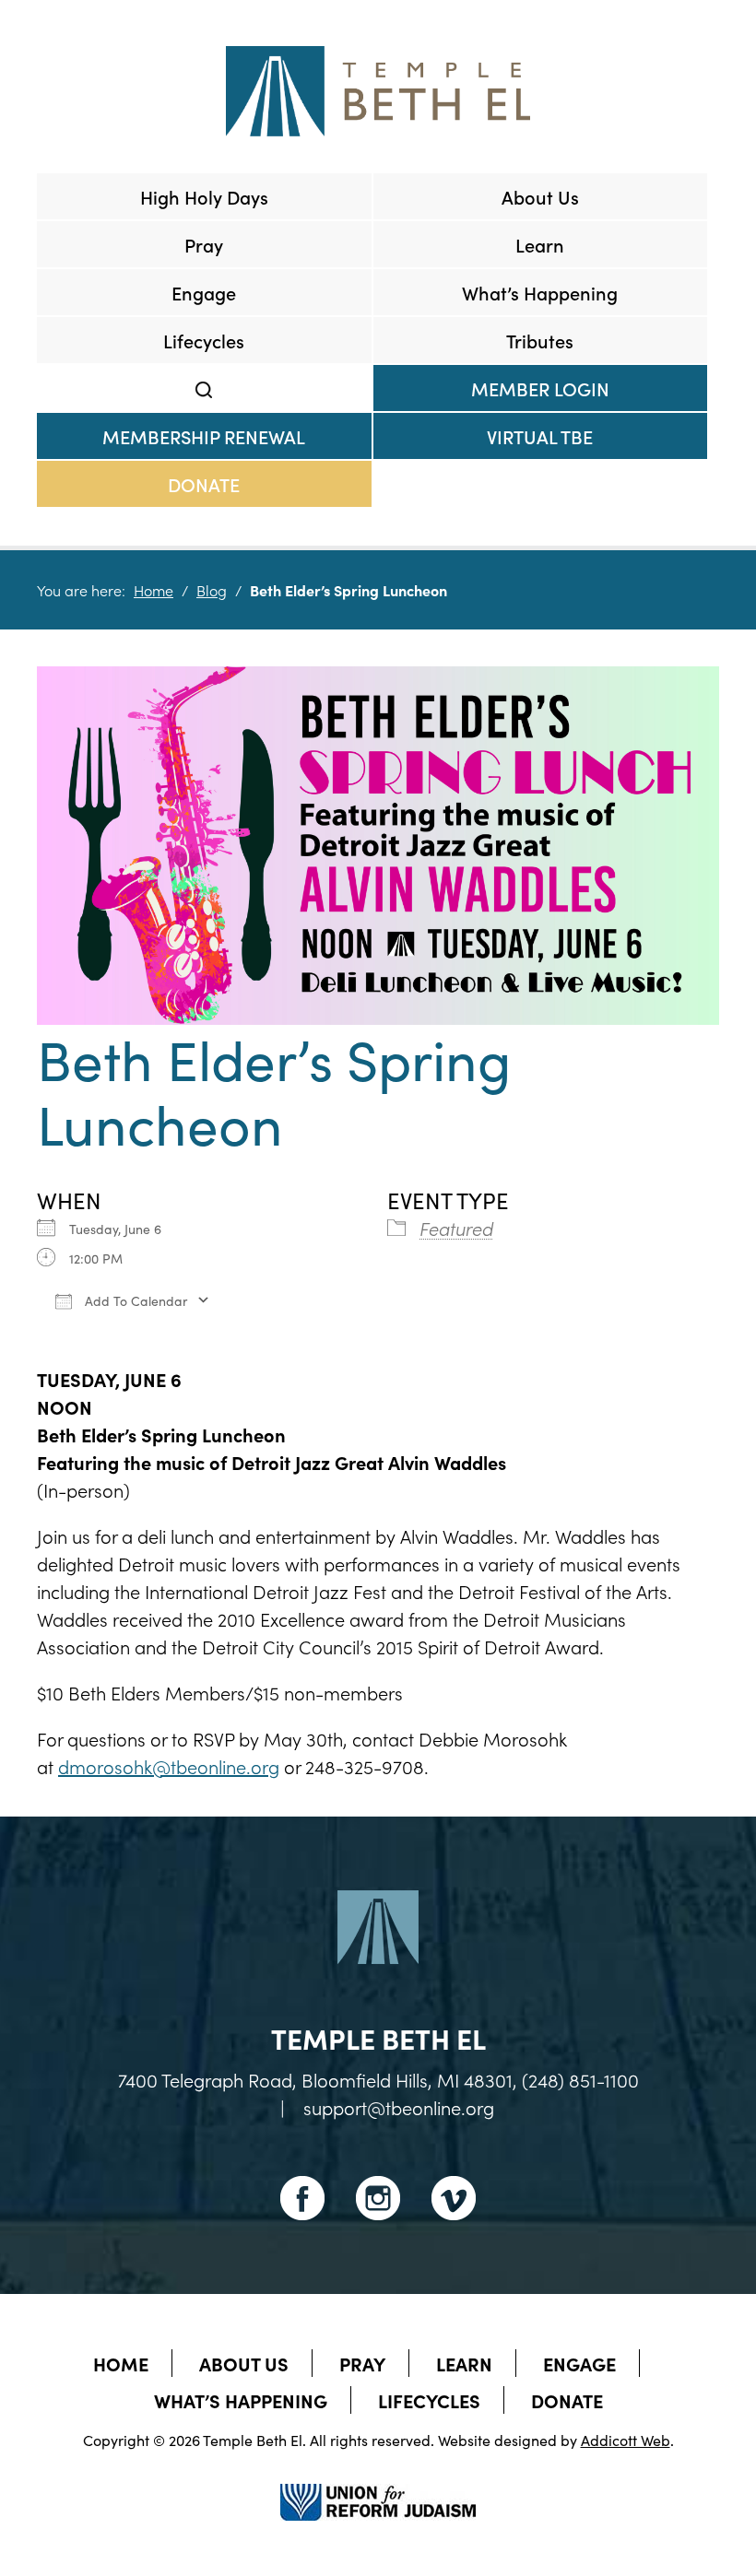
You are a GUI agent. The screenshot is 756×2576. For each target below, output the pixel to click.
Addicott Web (626, 2440)
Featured (456, 1228)
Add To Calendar (134, 1300)
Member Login (540, 388)
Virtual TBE (540, 436)
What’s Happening (540, 292)
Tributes (540, 340)
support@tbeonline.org (399, 2107)
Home (154, 590)
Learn (540, 244)
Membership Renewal (204, 436)
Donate (204, 484)
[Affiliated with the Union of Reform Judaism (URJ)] (378, 2486)
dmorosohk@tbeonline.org (169, 1766)
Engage (204, 292)
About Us (540, 196)
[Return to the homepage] (378, 91)
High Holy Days (204, 196)
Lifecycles (204, 340)
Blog (212, 590)
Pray (204, 244)
